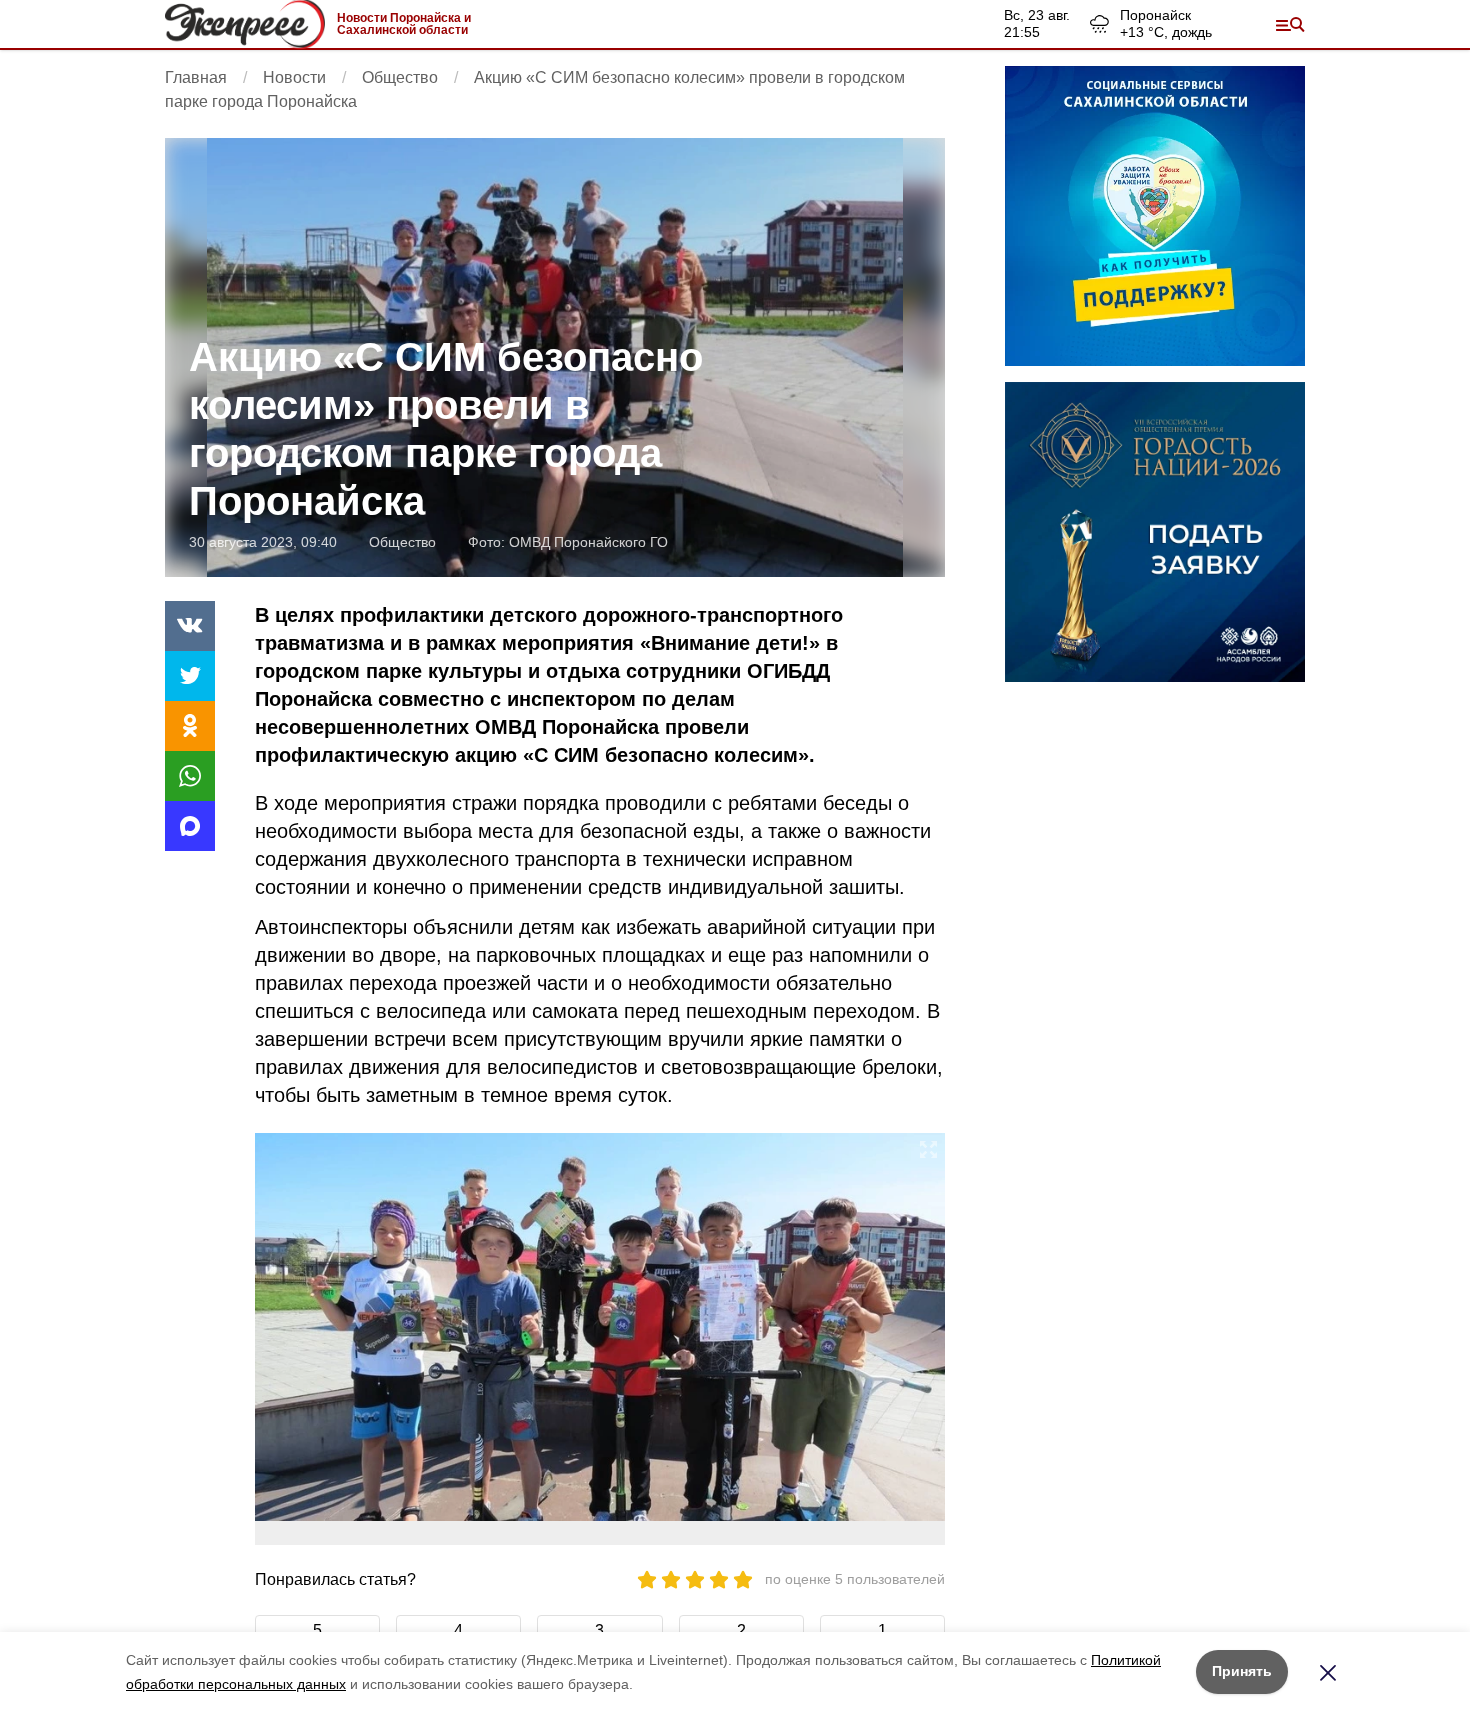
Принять (1242, 1671)
